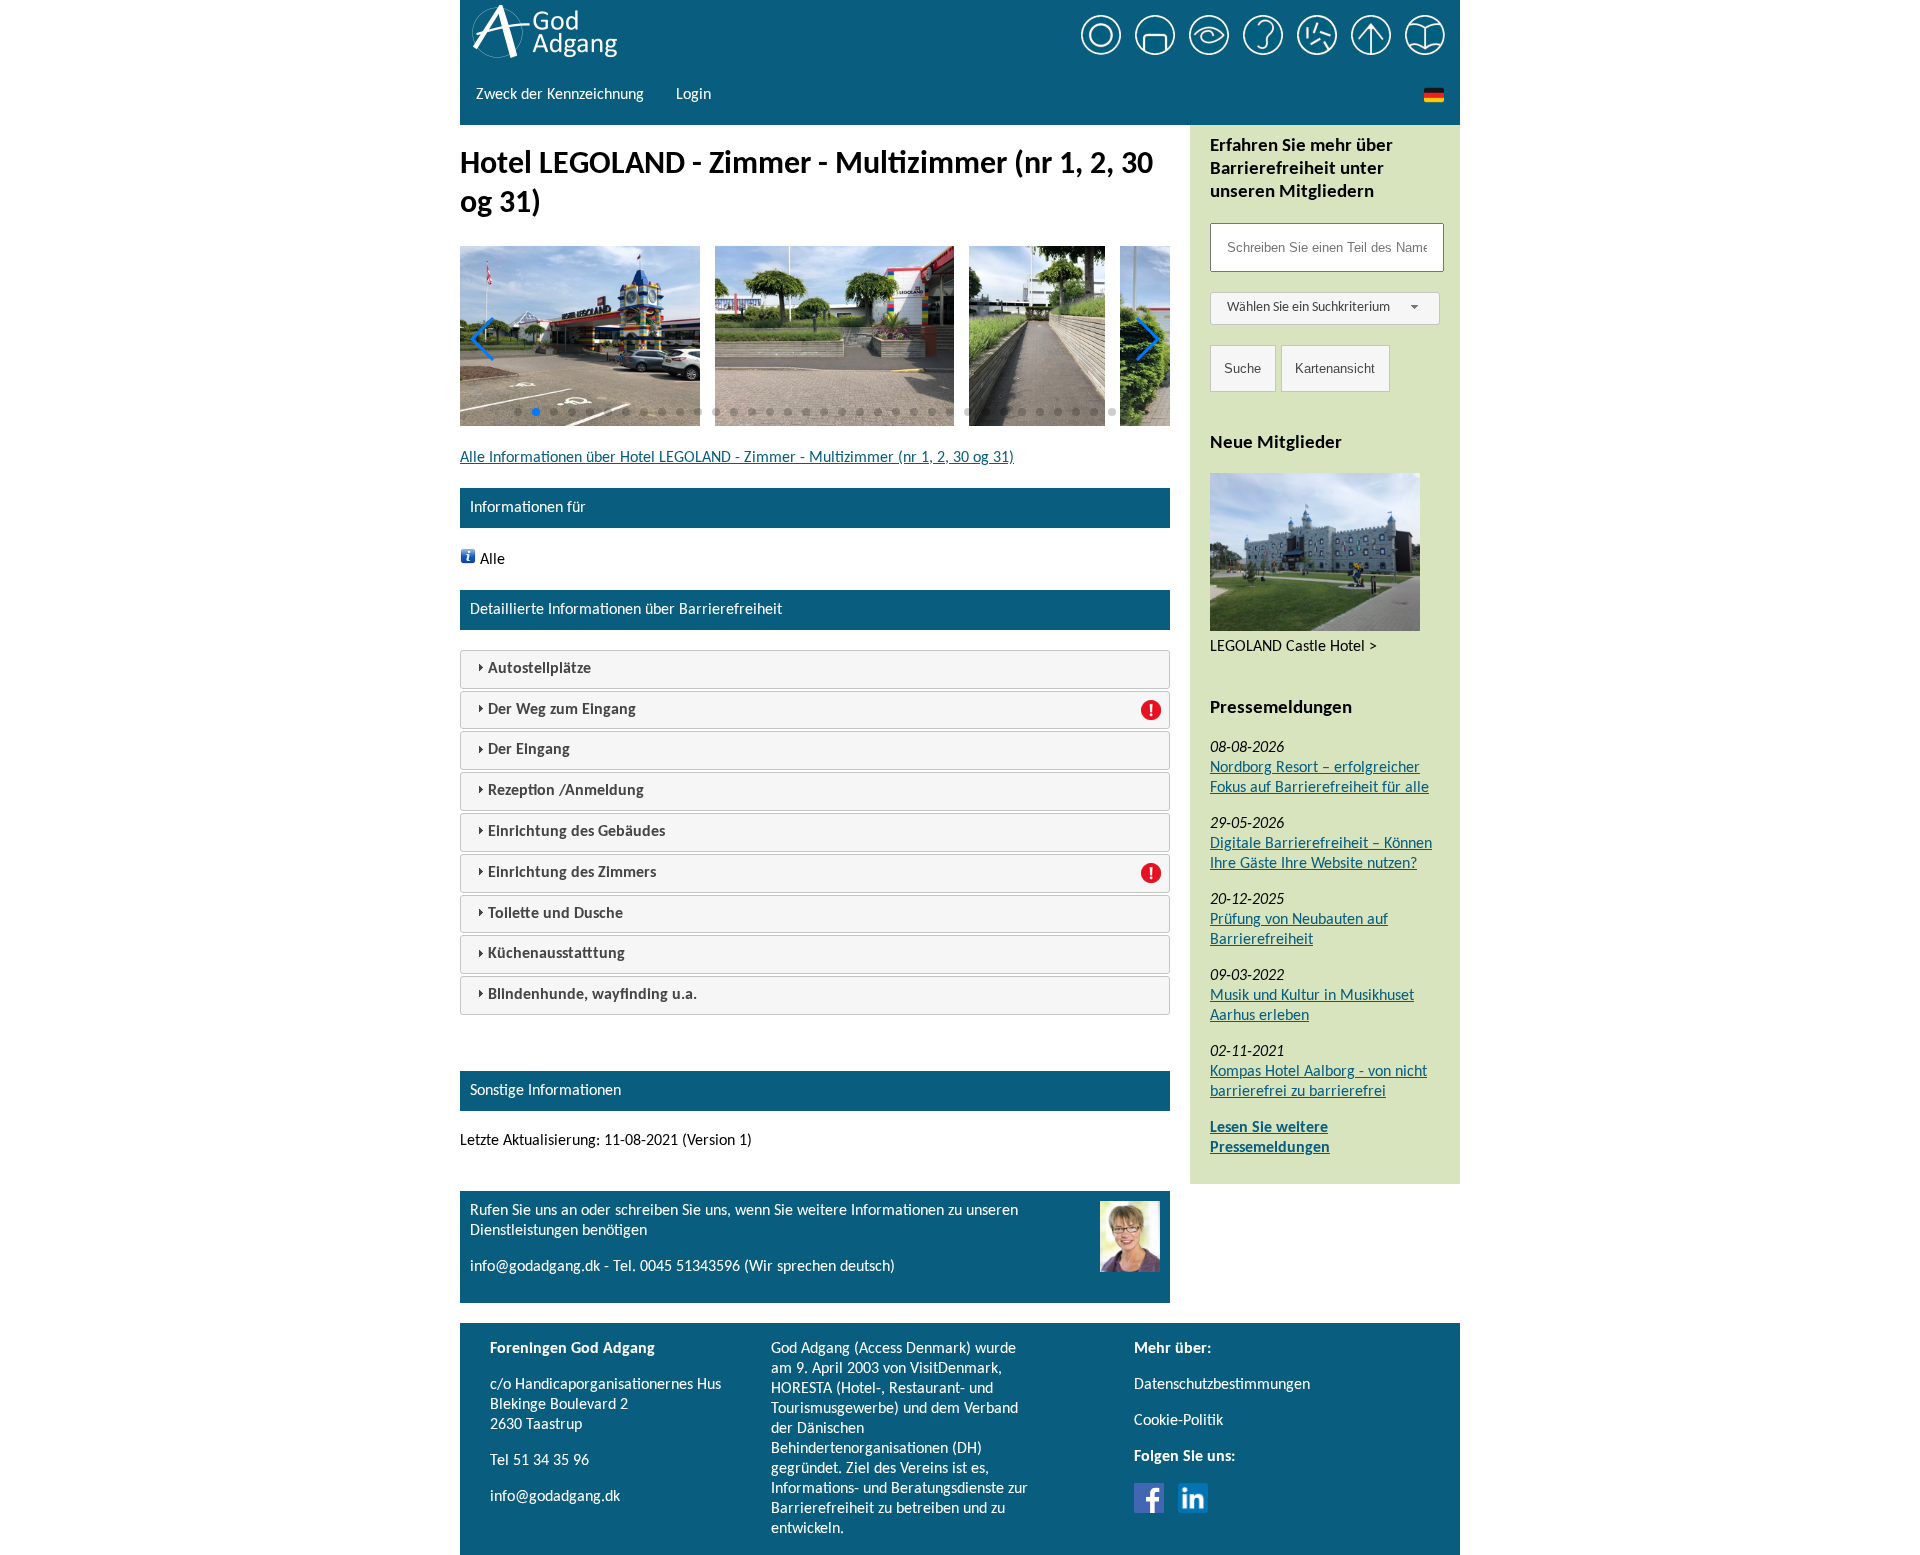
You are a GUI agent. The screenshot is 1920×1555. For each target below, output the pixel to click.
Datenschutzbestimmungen (1222, 1385)
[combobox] (1325, 308)
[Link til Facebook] (1154, 1509)
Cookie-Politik (1178, 1421)
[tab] (815, 669)
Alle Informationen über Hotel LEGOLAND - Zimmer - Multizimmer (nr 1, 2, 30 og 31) (737, 458)
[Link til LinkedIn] (1193, 1509)
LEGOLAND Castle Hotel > (1293, 647)
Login (693, 95)
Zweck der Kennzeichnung (560, 95)
